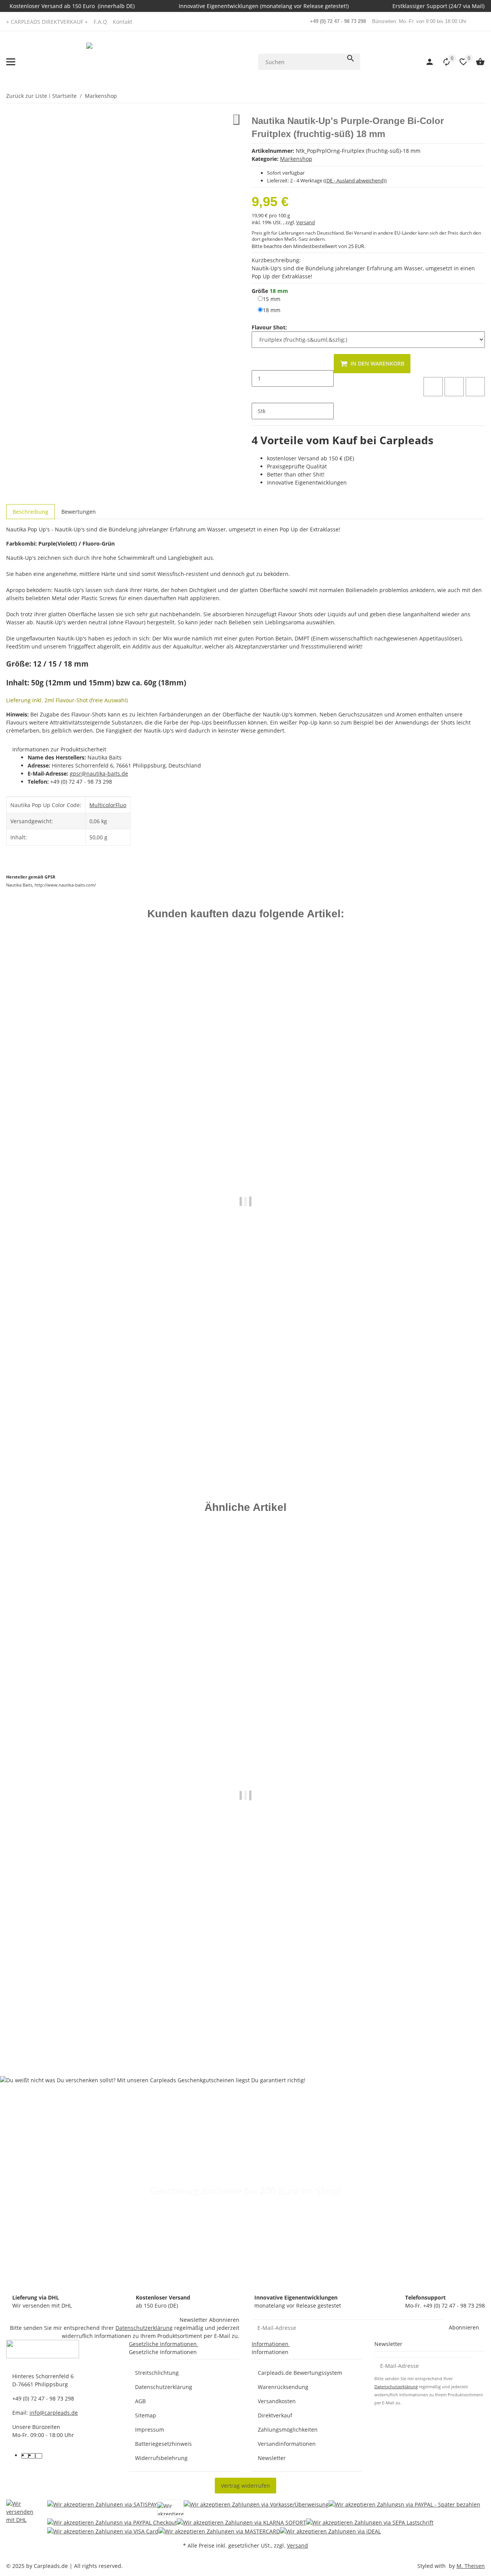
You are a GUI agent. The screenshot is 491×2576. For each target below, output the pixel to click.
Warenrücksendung (283, 2387)
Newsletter (272, 2458)
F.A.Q (100, 22)
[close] (236, 120)
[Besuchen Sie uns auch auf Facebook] (25, 2456)
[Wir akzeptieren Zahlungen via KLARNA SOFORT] (241, 2522)
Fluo (121, 805)
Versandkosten (277, 2401)
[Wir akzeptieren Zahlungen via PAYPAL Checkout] (112, 2522)
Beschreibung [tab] (30, 512)
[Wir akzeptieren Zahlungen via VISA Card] (103, 2531)
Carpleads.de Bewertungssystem (300, 2373)
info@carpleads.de (54, 2413)
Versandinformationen (287, 2444)
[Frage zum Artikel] (475, 387)
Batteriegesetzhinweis (163, 2444)
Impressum (150, 2430)
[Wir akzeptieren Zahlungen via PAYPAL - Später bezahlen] (404, 2509)
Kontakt (123, 22)
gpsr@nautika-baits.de (99, 773)
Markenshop (296, 159)
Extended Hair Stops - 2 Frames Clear (55, 1433)
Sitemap (146, 2415)
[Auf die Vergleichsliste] (433, 387)
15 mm (272, 299)
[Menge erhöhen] (258, 395)
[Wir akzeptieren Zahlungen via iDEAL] (330, 2531)
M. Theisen (471, 2566)
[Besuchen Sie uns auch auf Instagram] (39, 2456)
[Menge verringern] (258, 362)
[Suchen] (351, 58)
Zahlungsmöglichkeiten (288, 2430)
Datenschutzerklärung (144, 2328)
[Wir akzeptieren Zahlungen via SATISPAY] (102, 2509)
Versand (306, 222)
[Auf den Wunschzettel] (454, 387)
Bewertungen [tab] (79, 512)
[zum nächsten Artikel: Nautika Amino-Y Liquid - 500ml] (480, 96)
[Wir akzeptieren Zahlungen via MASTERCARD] (219, 2531)
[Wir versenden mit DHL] (21, 2517)
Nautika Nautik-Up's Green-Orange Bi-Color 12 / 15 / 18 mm (86, 2027)
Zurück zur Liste (27, 96)
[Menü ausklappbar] (11, 62)
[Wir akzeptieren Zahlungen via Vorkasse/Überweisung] (256, 2509)
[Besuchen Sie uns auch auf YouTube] (32, 2456)
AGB (140, 2401)
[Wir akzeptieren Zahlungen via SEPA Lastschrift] (370, 2522)
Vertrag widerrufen (245, 2486)
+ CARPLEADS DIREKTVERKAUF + (47, 22)
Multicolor (102, 805)
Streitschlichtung (157, 2373)
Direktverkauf (275, 2415)
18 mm (272, 310)
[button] (443, 62)
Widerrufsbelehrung (161, 2458)
